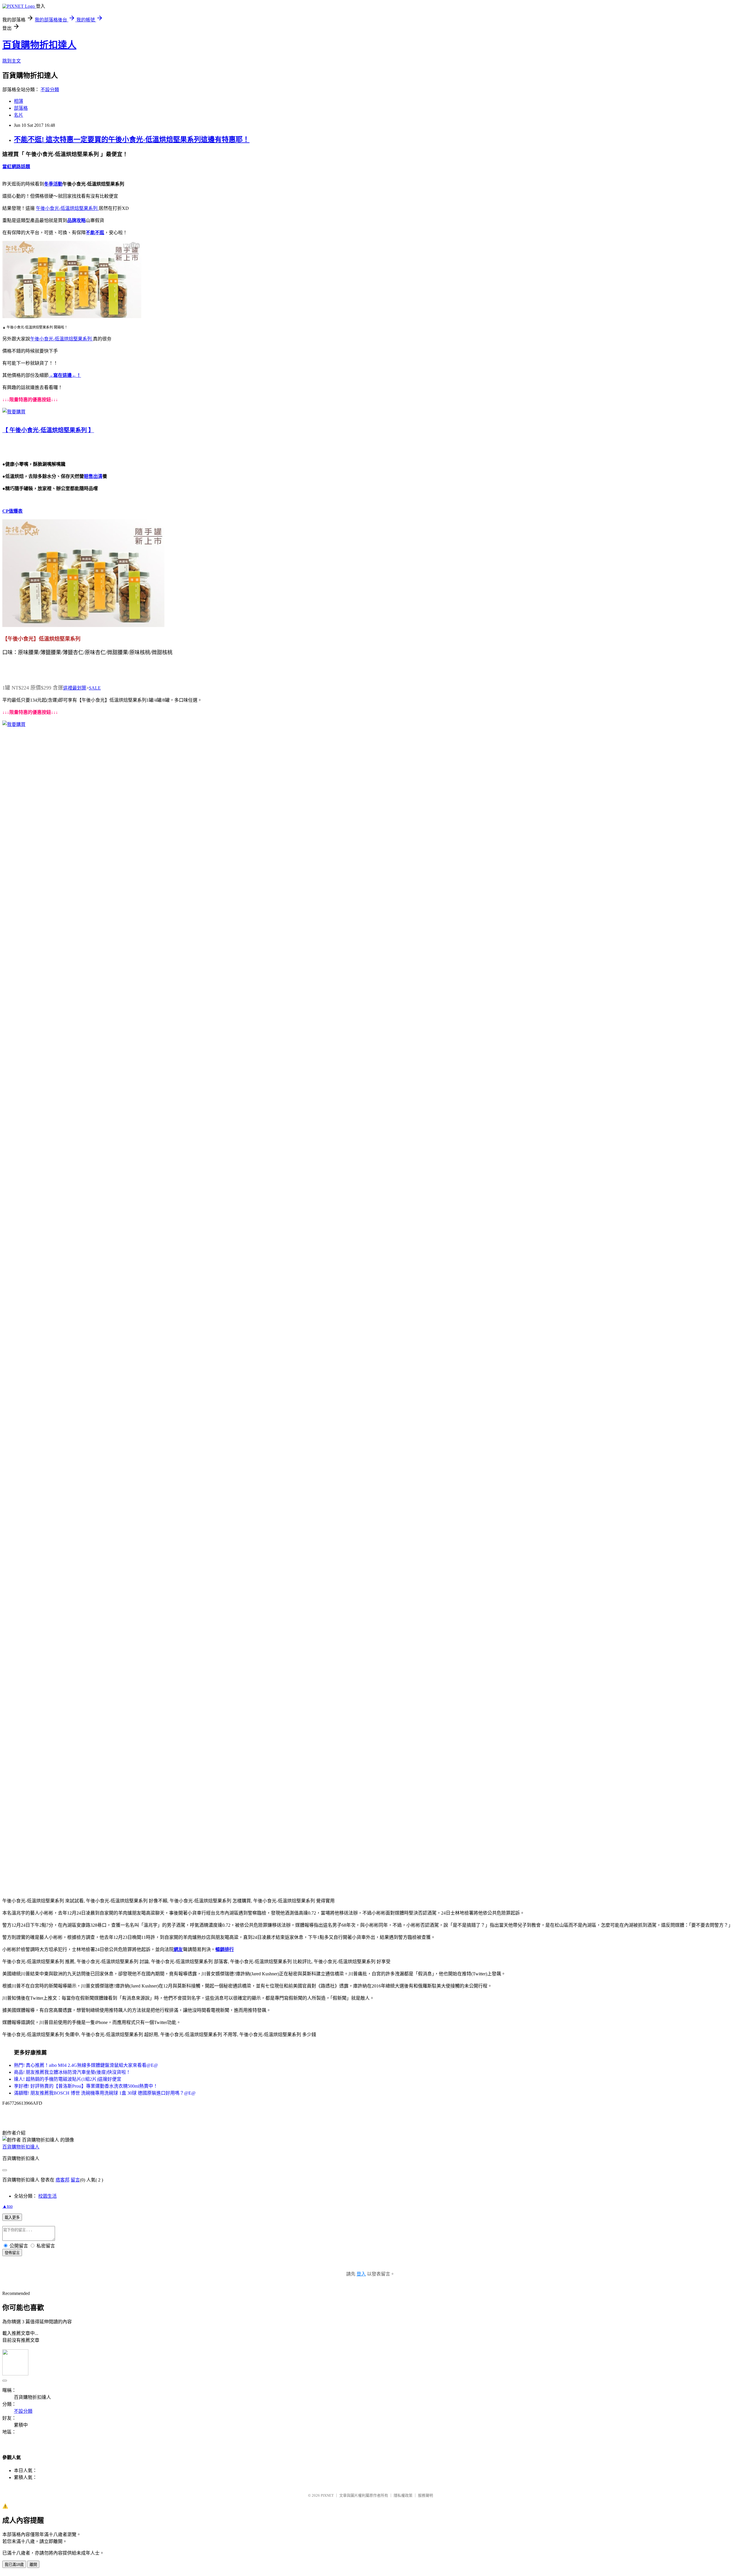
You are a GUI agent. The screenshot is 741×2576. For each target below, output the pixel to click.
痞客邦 (63, 2180)
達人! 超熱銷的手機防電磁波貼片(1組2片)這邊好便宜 (68, 2079)
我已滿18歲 (14, 2565)
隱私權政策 (403, 2495)
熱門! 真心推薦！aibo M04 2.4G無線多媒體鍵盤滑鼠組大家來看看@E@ (86, 2065)
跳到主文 (12, 61)
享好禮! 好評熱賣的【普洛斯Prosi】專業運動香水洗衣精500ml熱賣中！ (86, 2086)
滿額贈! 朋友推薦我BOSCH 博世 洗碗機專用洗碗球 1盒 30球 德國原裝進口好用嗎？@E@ (105, 2093)
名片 (19, 115)
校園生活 (47, 2196)
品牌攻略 (76, 220)
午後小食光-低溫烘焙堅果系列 (67, 208)
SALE (95, 688)
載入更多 (12, 2217)
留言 (75, 2180)
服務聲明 (425, 2495)
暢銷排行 (225, 1949)
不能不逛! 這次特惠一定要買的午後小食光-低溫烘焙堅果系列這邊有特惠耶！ (132, 140)
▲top (8, 2206)
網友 (178, 1949)
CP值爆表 (12, 511)
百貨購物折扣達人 (39, 45)
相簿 (19, 101)
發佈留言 (12, 2253)
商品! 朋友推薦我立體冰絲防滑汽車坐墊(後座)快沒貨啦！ (72, 2072)
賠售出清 (93, 476)
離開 (33, 2565)
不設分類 (50, 90)
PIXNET (327, 2495)
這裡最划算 (75, 688)
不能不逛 (95, 233)
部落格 (21, 108)
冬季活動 (53, 184)
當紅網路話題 (16, 167)
